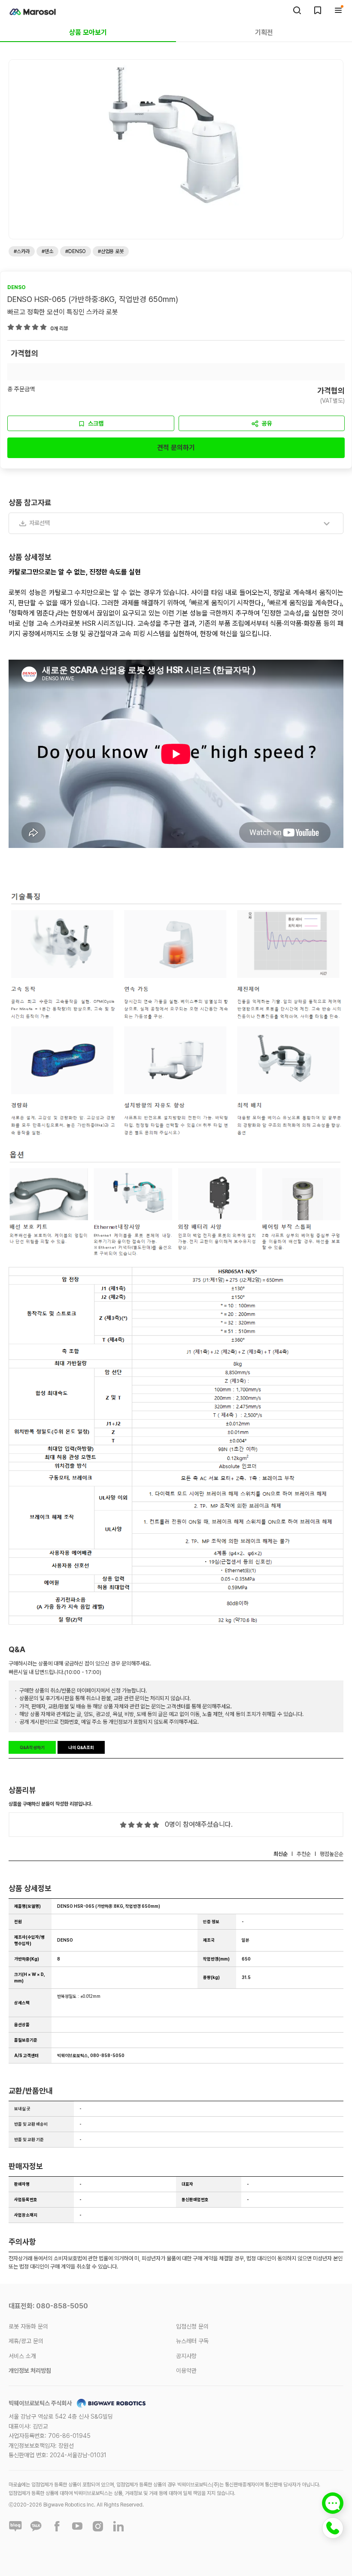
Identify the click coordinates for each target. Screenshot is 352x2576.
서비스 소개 (22, 2356)
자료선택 (39, 523)
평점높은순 (332, 1854)
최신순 (281, 1854)
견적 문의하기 (176, 448)
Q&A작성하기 (32, 1747)
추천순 (304, 1854)
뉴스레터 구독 (192, 2341)
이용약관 (186, 2371)
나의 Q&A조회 (81, 1747)
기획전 (264, 32)
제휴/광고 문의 (26, 2341)
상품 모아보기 (88, 32)
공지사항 (186, 2356)
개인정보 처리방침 (30, 2371)
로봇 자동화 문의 (28, 2326)
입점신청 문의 (192, 2326)
